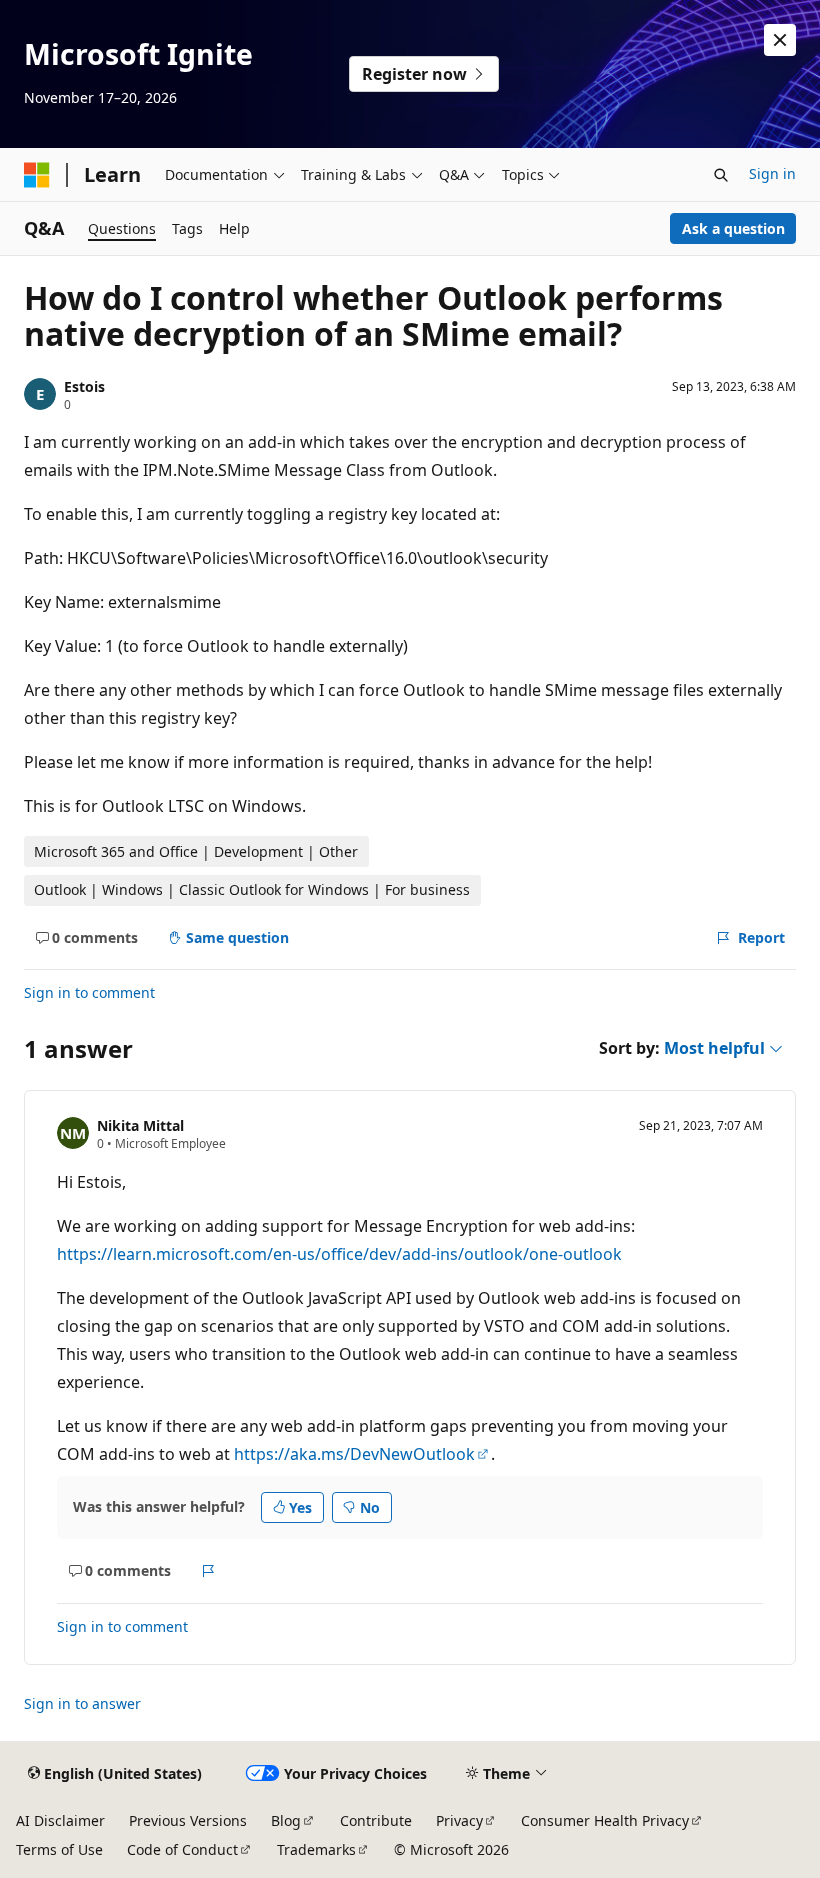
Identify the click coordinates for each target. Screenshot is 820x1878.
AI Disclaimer (60, 1820)
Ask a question (733, 228)
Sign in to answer (82, 1703)
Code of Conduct (182, 1849)
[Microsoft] (37, 175)
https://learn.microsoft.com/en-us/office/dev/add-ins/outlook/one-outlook (339, 1254)
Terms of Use (59, 1849)
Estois (84, 386)
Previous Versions (188, 1820)
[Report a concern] (208, 1571)
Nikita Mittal (140, 1125)
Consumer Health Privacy (605, 1820)
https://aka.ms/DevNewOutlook (354, 1454)
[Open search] (721, 175)
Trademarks (316, 1849)
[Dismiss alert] (780, 40)
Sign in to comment (89, 992)
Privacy (459, 1820)
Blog (286, 1820)
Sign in (772, 173)
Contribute (376, 1820)
